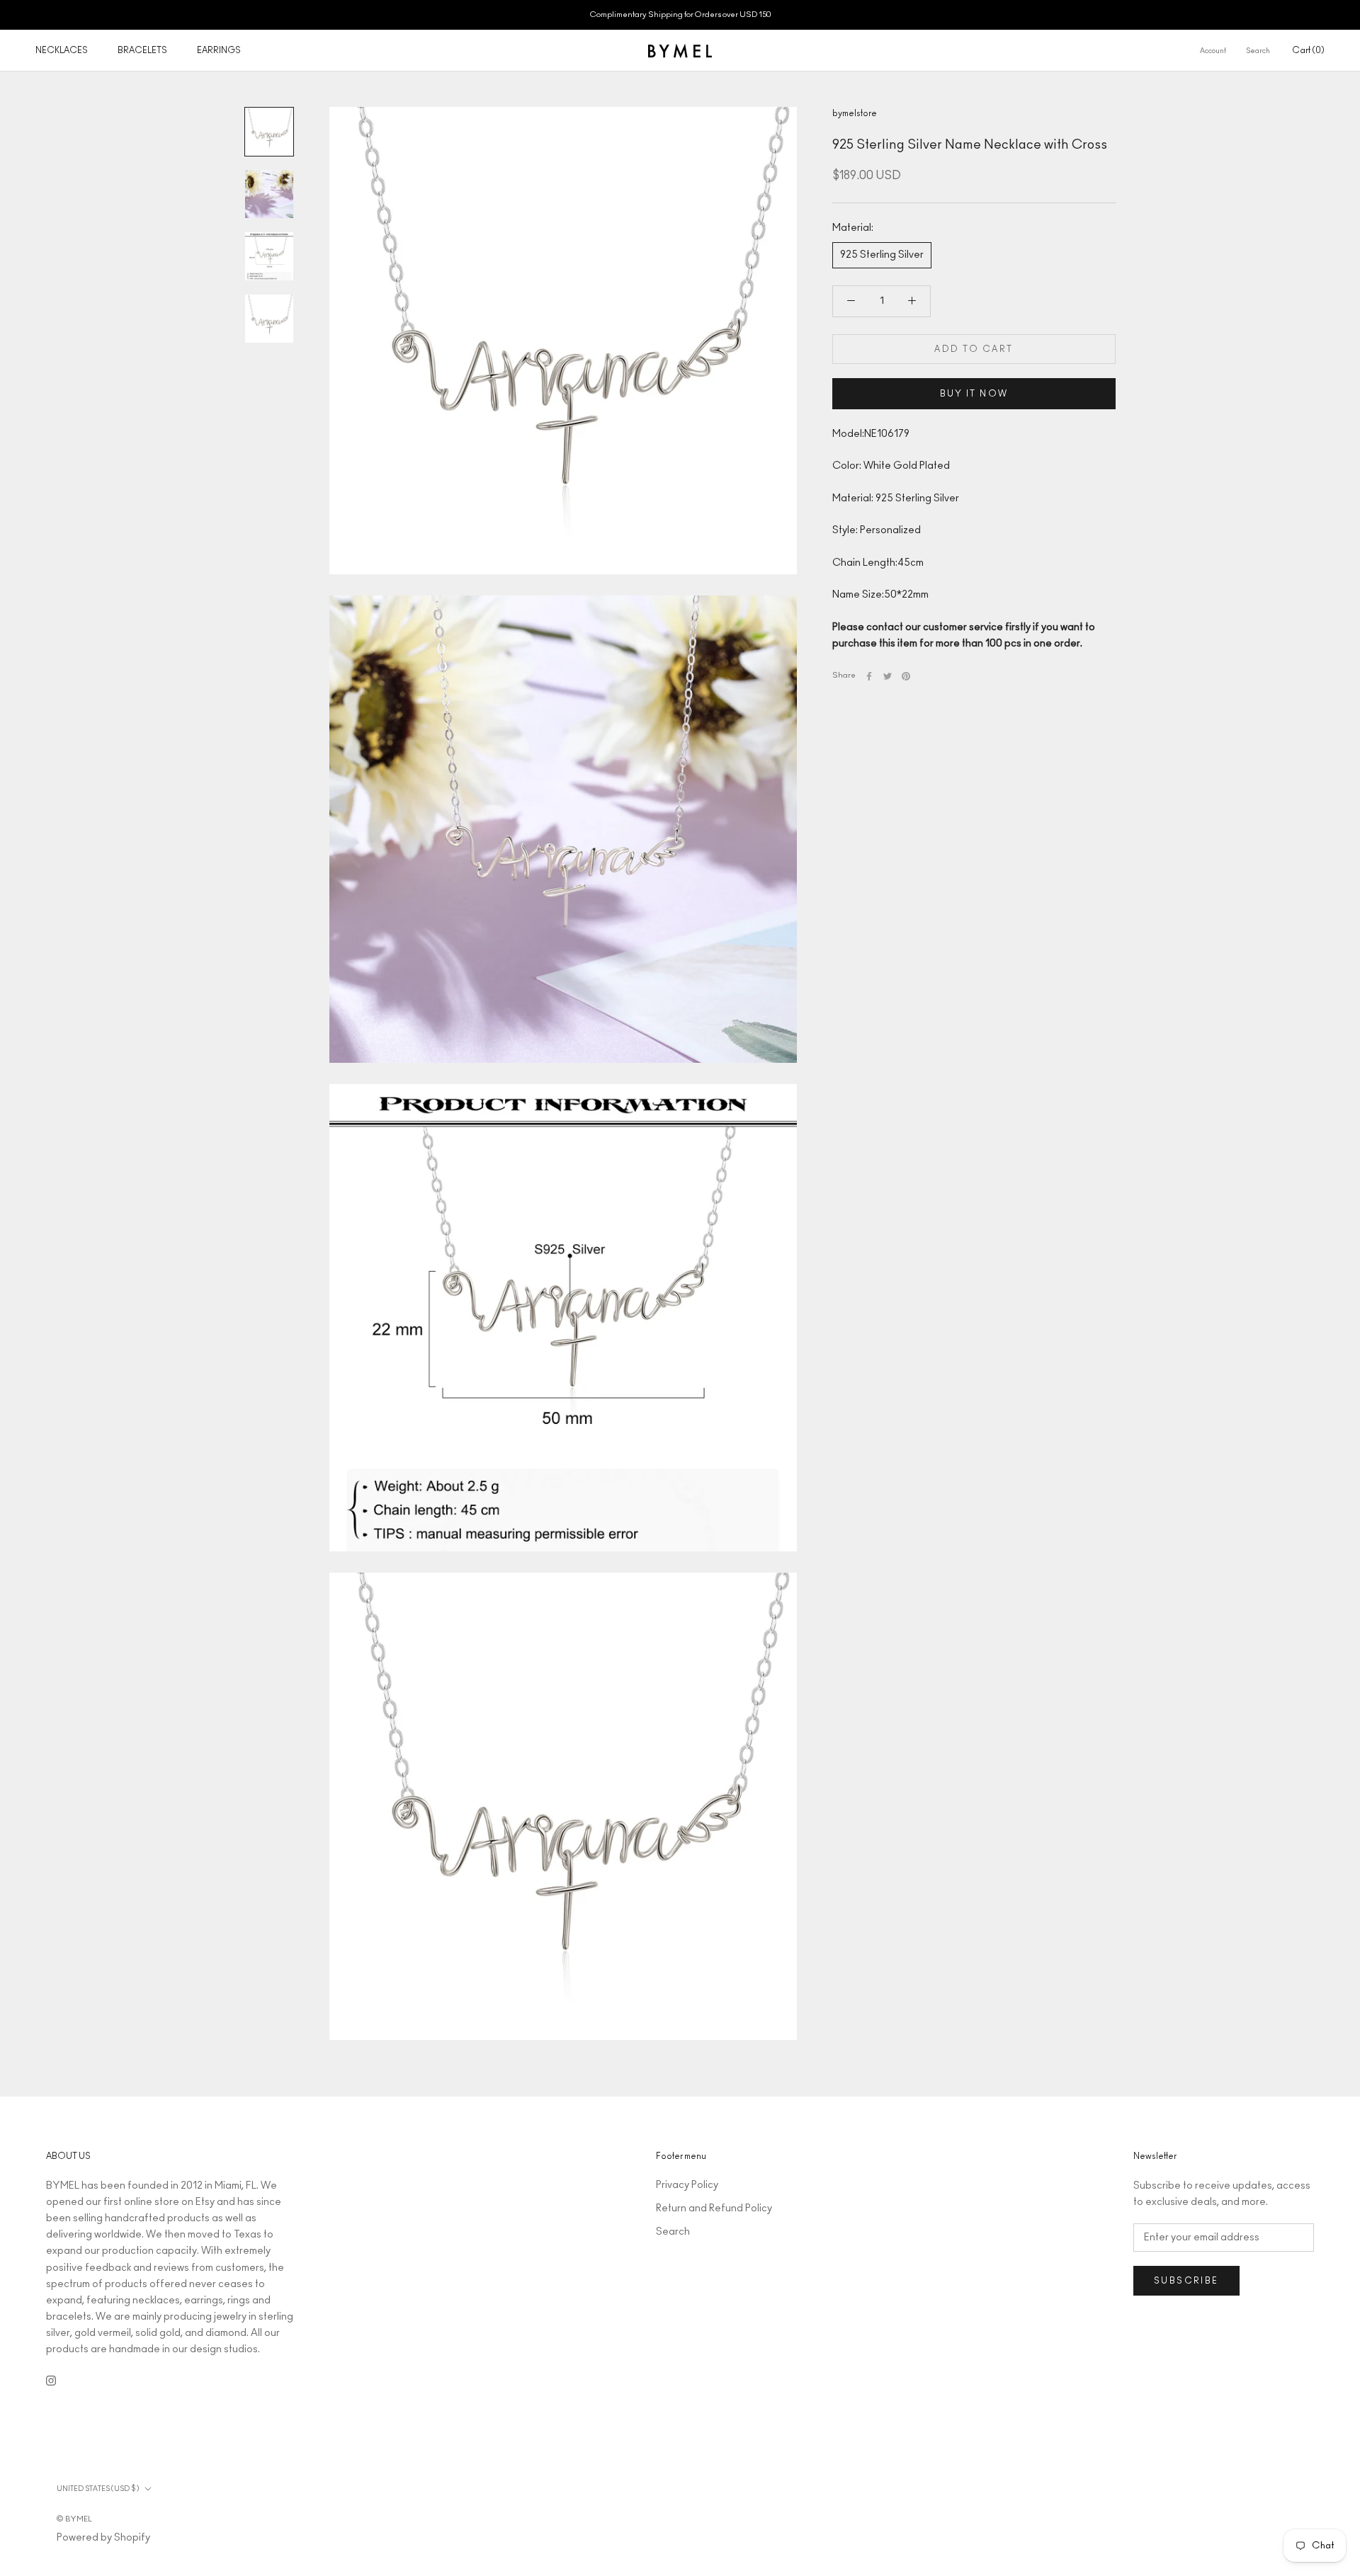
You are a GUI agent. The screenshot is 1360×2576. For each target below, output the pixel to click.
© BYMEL (74, 2519)
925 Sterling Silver (882, 255)
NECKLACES (62, 50)
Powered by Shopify (103, 2538)
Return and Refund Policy (714, 2209)
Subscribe (1186, 2281)
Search (1258, 51)
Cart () (1308, 50)
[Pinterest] (906, 676)
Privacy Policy (687, 2185)
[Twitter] (888, 676)
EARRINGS (219, 50)
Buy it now (974, 394)
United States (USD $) (98, 2489)
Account (1213, 51)
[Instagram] (51, 2380)
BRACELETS (142, 50)
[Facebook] (869, 676)
